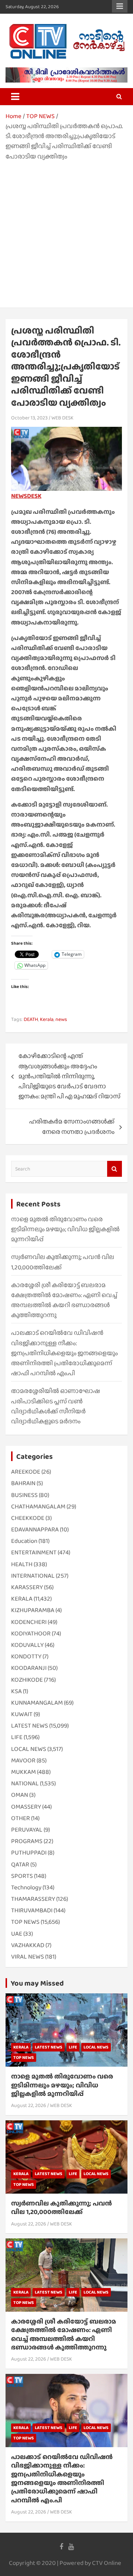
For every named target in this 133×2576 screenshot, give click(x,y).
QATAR (20, 1864)
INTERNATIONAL (33, 1576)
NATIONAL (25, 1783)
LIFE (17, 1737)
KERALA (22, 1599)
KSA (16, 1691)
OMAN (20, 1795)
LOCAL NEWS (29, 1749)
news (61, 1019)
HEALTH (22, 1564)
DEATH (31, 1019)
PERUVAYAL (27, 1830)
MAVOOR (23, 1760)
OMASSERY (26, 1807)
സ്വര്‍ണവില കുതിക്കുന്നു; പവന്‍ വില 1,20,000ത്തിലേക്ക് (62, 2207)
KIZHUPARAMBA (33, 1610)
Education (24, 1541)
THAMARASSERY (33, 1899)
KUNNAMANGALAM (37, 1703)
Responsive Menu (120, 6)
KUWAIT (22, 1714)
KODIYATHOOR (31, 1633)
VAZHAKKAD (28, 1945)
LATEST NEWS (30, 1726)
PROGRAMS (27, 1841)
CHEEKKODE (28, 1518)
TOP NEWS (25, 1922)
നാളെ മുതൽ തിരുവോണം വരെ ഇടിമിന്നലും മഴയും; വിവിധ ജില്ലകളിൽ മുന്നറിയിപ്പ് (65, 1229)
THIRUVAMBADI (32, 1910)
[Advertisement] (66, 232)
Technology (26, 1887)
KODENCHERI (29, 1622)
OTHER (21, 1818)
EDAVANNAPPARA (35, 1529)
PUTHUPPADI (29, 1853)
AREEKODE (26, 1472)
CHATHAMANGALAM (38, 1506)
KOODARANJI (29, 1668)
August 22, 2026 (29, 2105)
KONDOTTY (26, 1656)
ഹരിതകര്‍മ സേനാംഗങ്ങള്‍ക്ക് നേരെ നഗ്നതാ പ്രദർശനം (72, 1126)
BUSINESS (24, 1495)
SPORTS (22, 1876)
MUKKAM (23, 1772)
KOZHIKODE (27, 1680)
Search (115, 1169)
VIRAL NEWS (28, 1957)
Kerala (47, 1019)
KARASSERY (27, 1587)
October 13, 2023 (29, 418)
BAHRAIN (23, 1483)
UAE (17, 1934)
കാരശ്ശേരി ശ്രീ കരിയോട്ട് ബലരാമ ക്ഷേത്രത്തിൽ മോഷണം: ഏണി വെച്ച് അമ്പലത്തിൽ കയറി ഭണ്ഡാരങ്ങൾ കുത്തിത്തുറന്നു (64, 2334)
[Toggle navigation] (15, 97)
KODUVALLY (27, 1645)
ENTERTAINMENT (34, 1552)
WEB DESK (62, 418)
